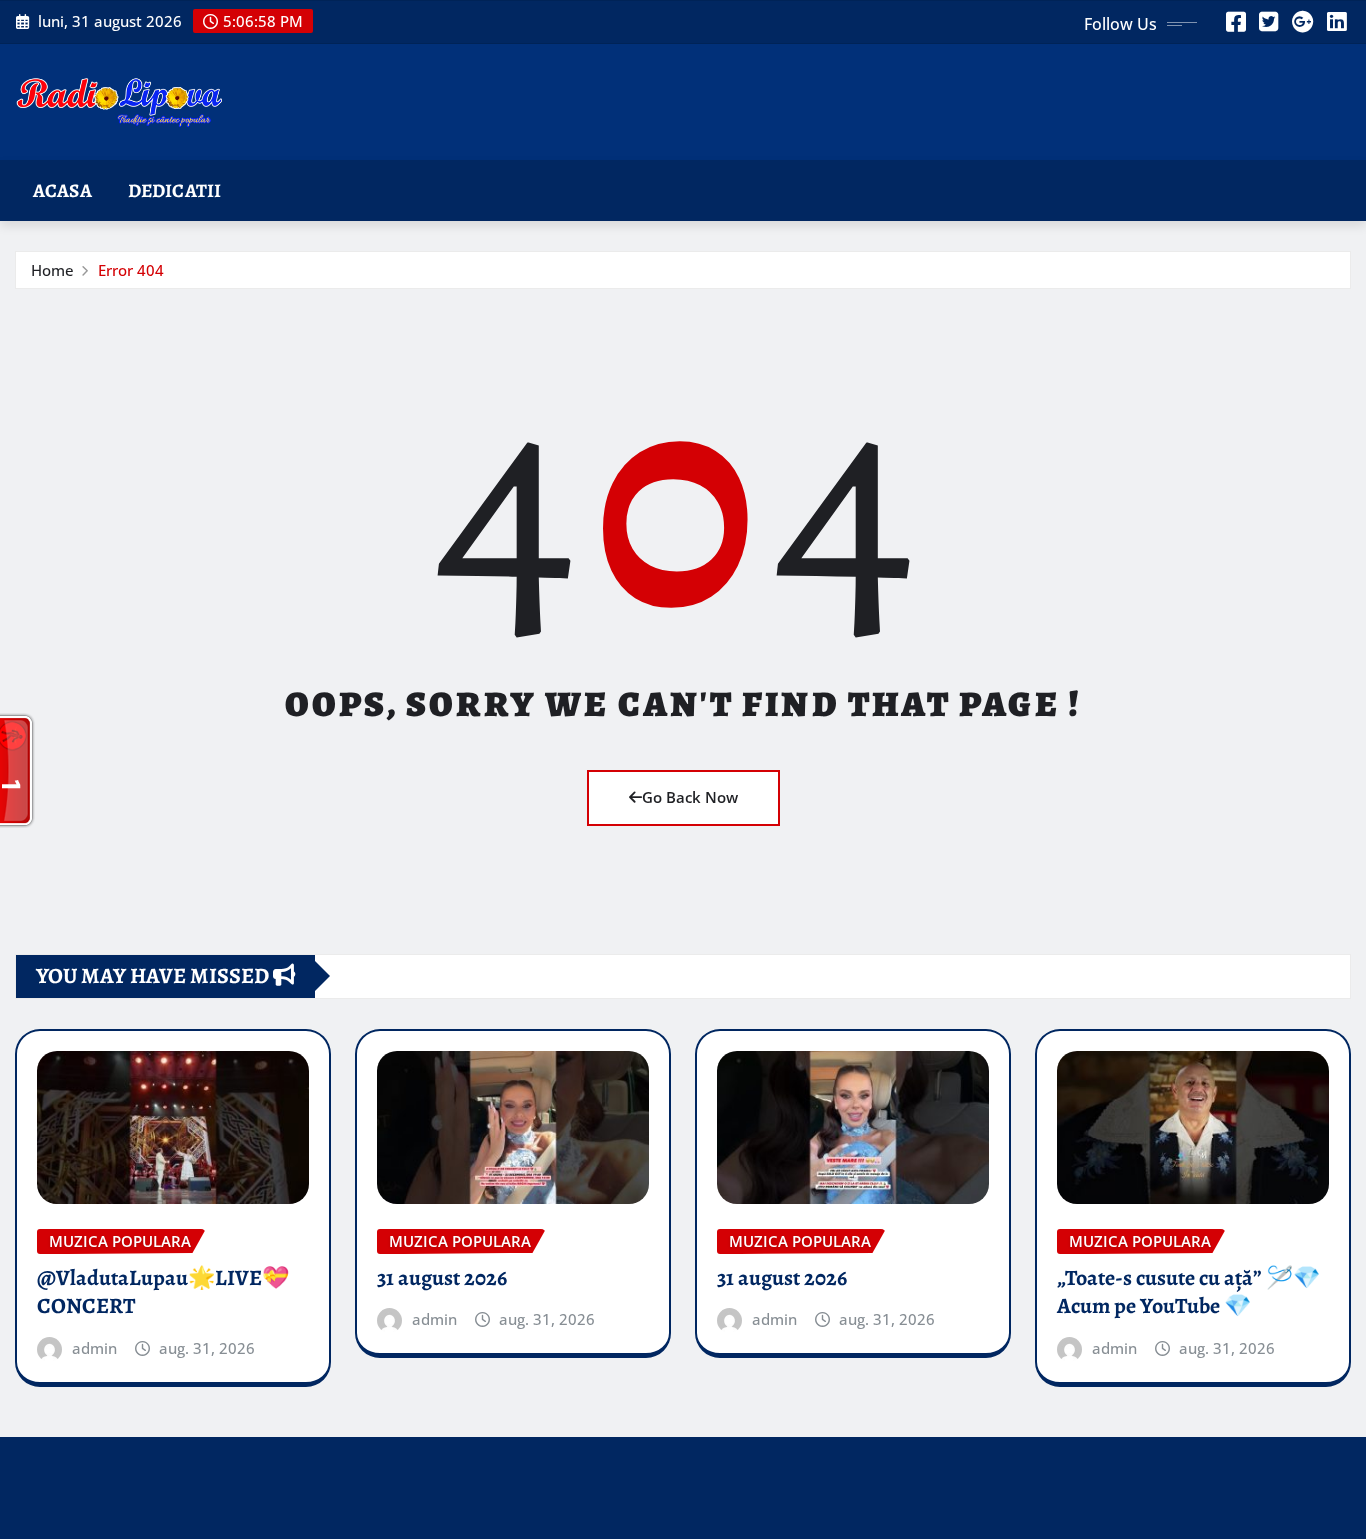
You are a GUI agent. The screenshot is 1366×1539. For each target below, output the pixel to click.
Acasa (62, 190)
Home (52, 270)
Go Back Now (690, 797)
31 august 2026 (442, 1278)
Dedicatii (174, 190)
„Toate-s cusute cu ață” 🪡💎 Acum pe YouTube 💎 (1188, 1292)
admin (94, 1348)
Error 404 (131, 270)
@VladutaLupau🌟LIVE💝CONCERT (163, 1292)
